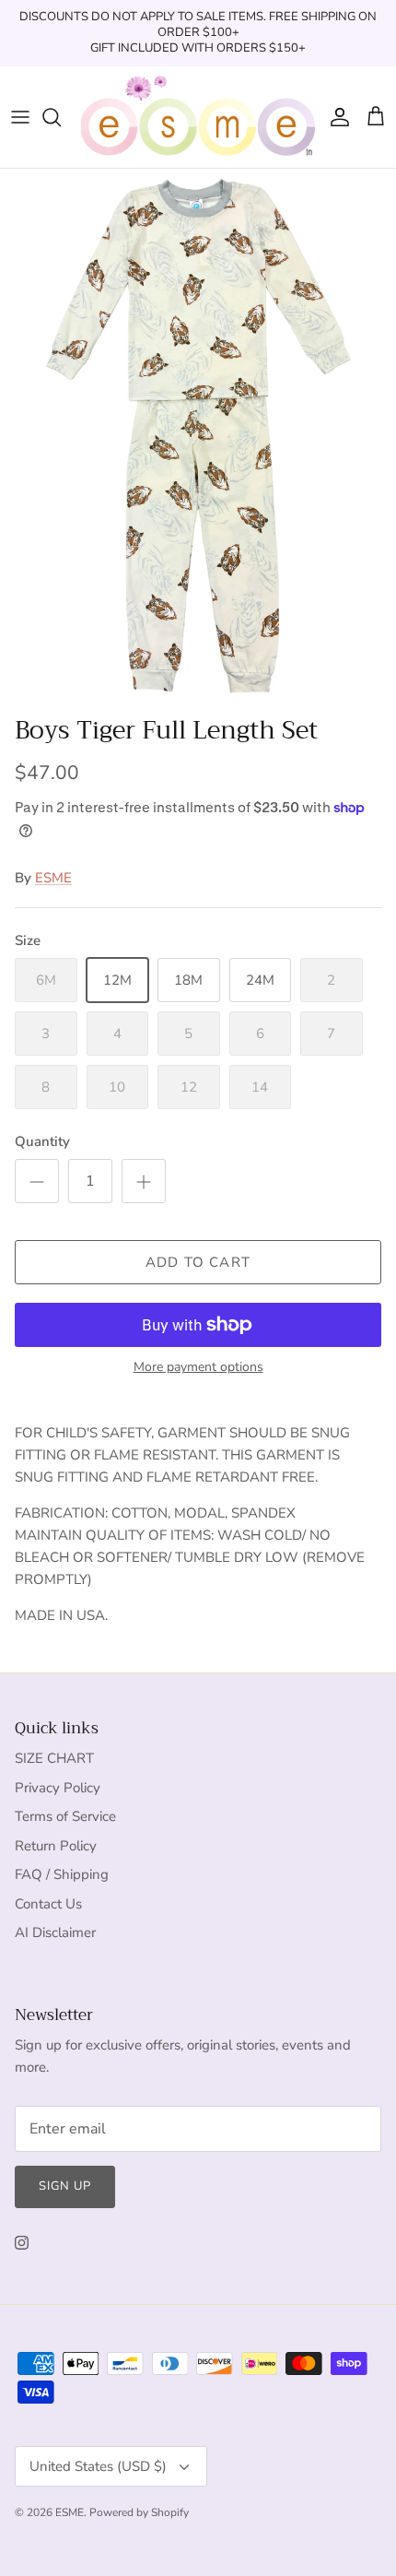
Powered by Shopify (139, 2512)
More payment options (198, 1368)
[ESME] (198, 117)
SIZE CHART (54, 1758)
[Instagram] (22, 2243)
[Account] (335, 117)
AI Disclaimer (55, 1932)
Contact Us (48, 1904)
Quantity (42, 1141)
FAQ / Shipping (62, 1874)
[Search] (61, 117)
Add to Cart (198, 1262)
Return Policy (56, 1846)
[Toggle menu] (20, 117)
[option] (198, 437)
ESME (53, 878)
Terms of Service (65, 1816)
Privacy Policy (58, 1788)
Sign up (65, 2186)
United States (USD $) (98, 2466)
